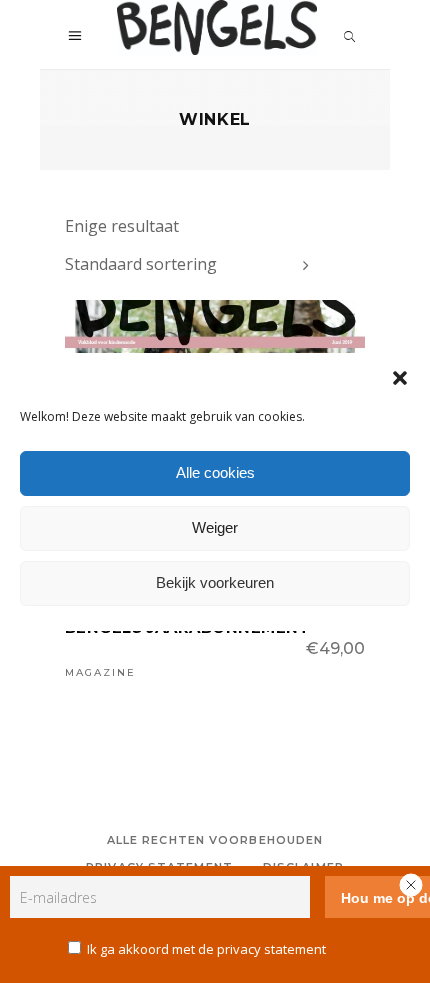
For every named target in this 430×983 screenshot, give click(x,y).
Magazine (100, 672)
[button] (400, 378)
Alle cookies (215, 472)
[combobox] (190, 265)
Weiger (215, 527)
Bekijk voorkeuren (215, 582)
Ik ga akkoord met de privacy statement (206, 949)
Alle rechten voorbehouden (215, 840)
